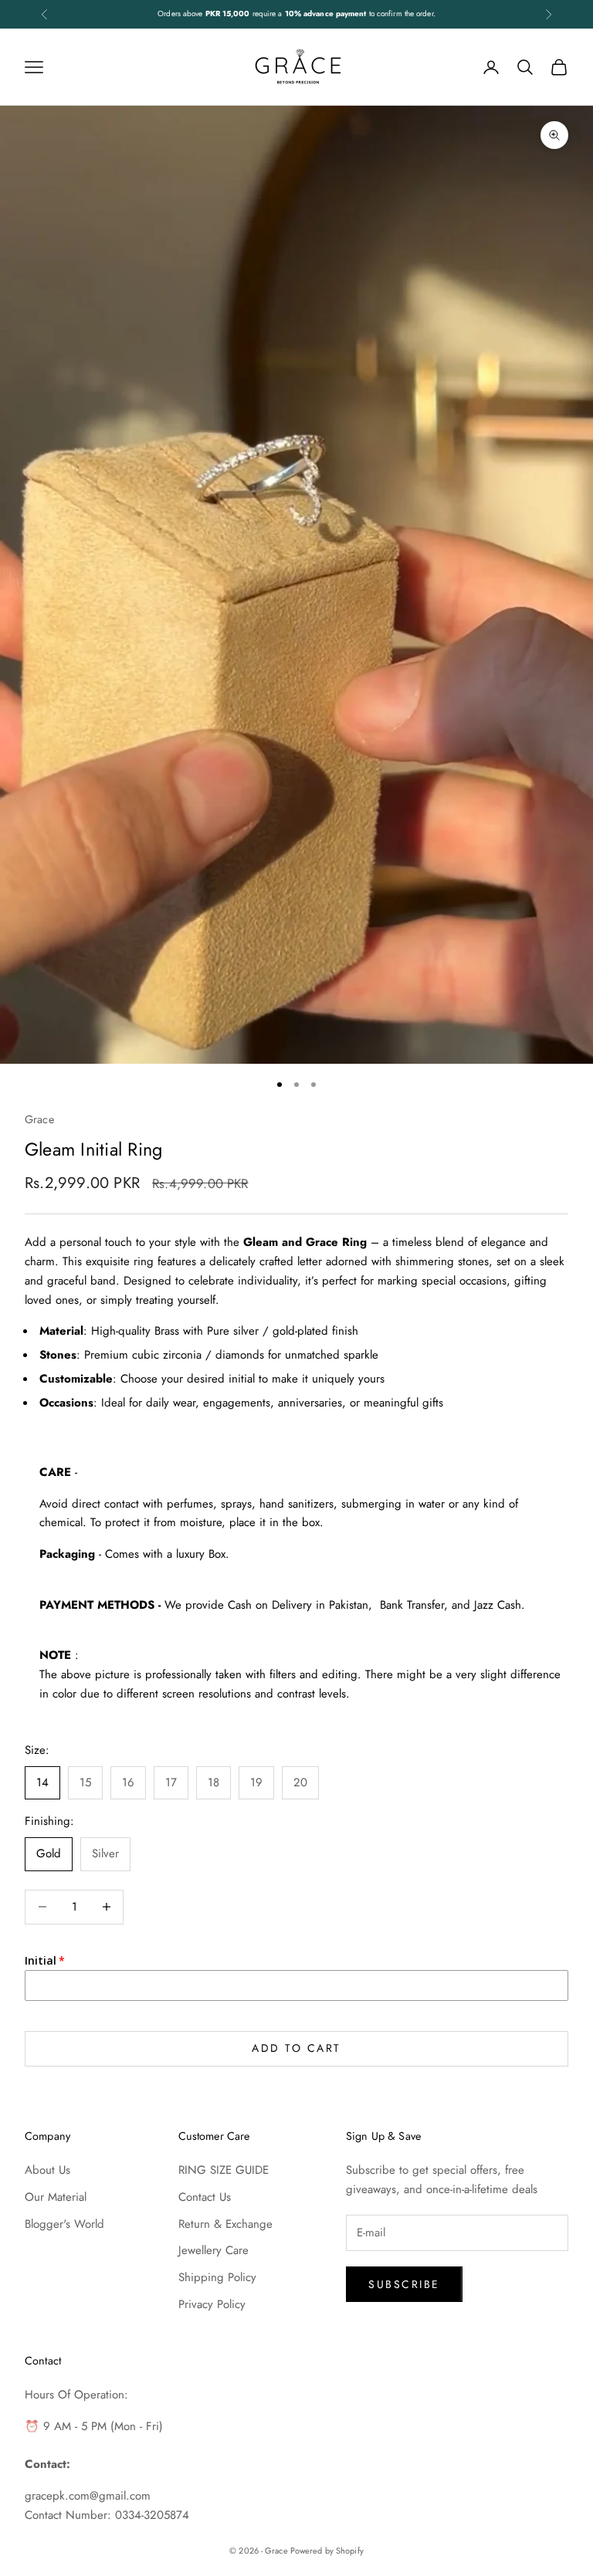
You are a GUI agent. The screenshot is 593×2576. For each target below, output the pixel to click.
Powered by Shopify (327, 2551)
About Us (47, 2170)
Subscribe (404, 2284)
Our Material (56, 2197)
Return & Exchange (225, 2224)
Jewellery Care (213, 2250)
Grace (39, 1119)
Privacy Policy (212, 2304)
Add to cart (296, 2048)
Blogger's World (64, 2224)
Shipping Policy (217, 2277)
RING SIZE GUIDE (224, 2170)
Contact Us (205, 2197)
